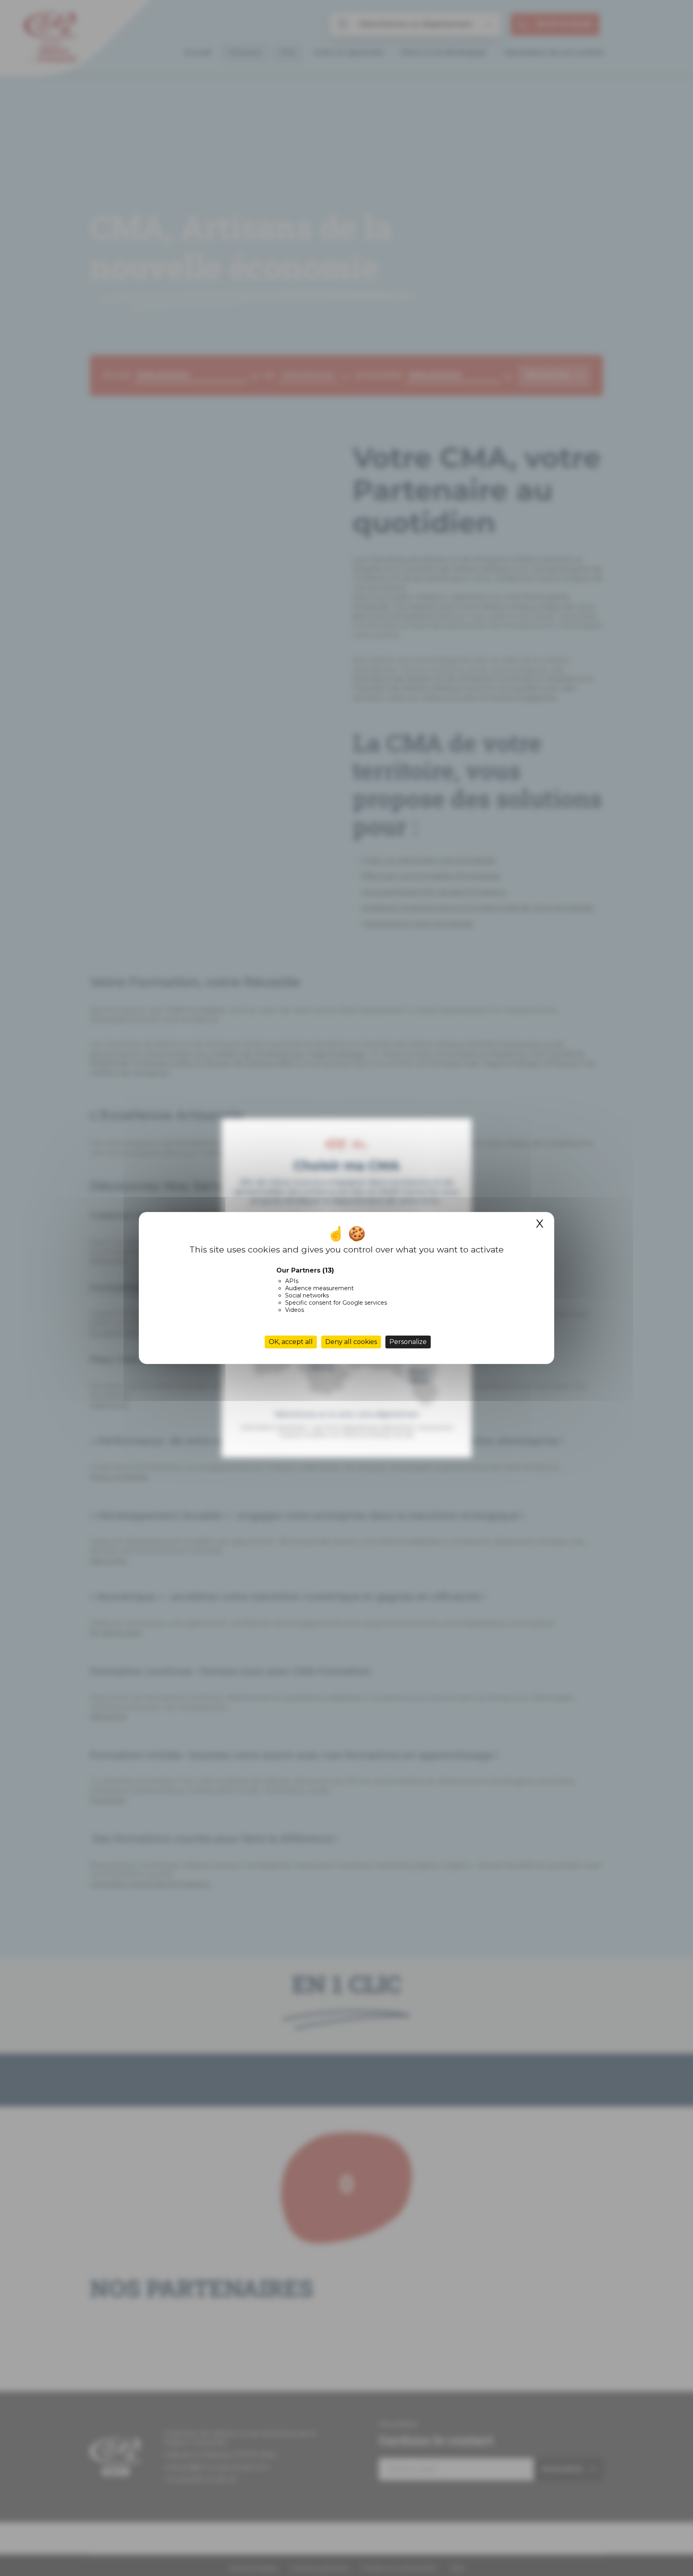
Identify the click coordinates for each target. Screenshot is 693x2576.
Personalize (408, 1342)
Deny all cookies (351, 1342)
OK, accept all (291, 1342)
